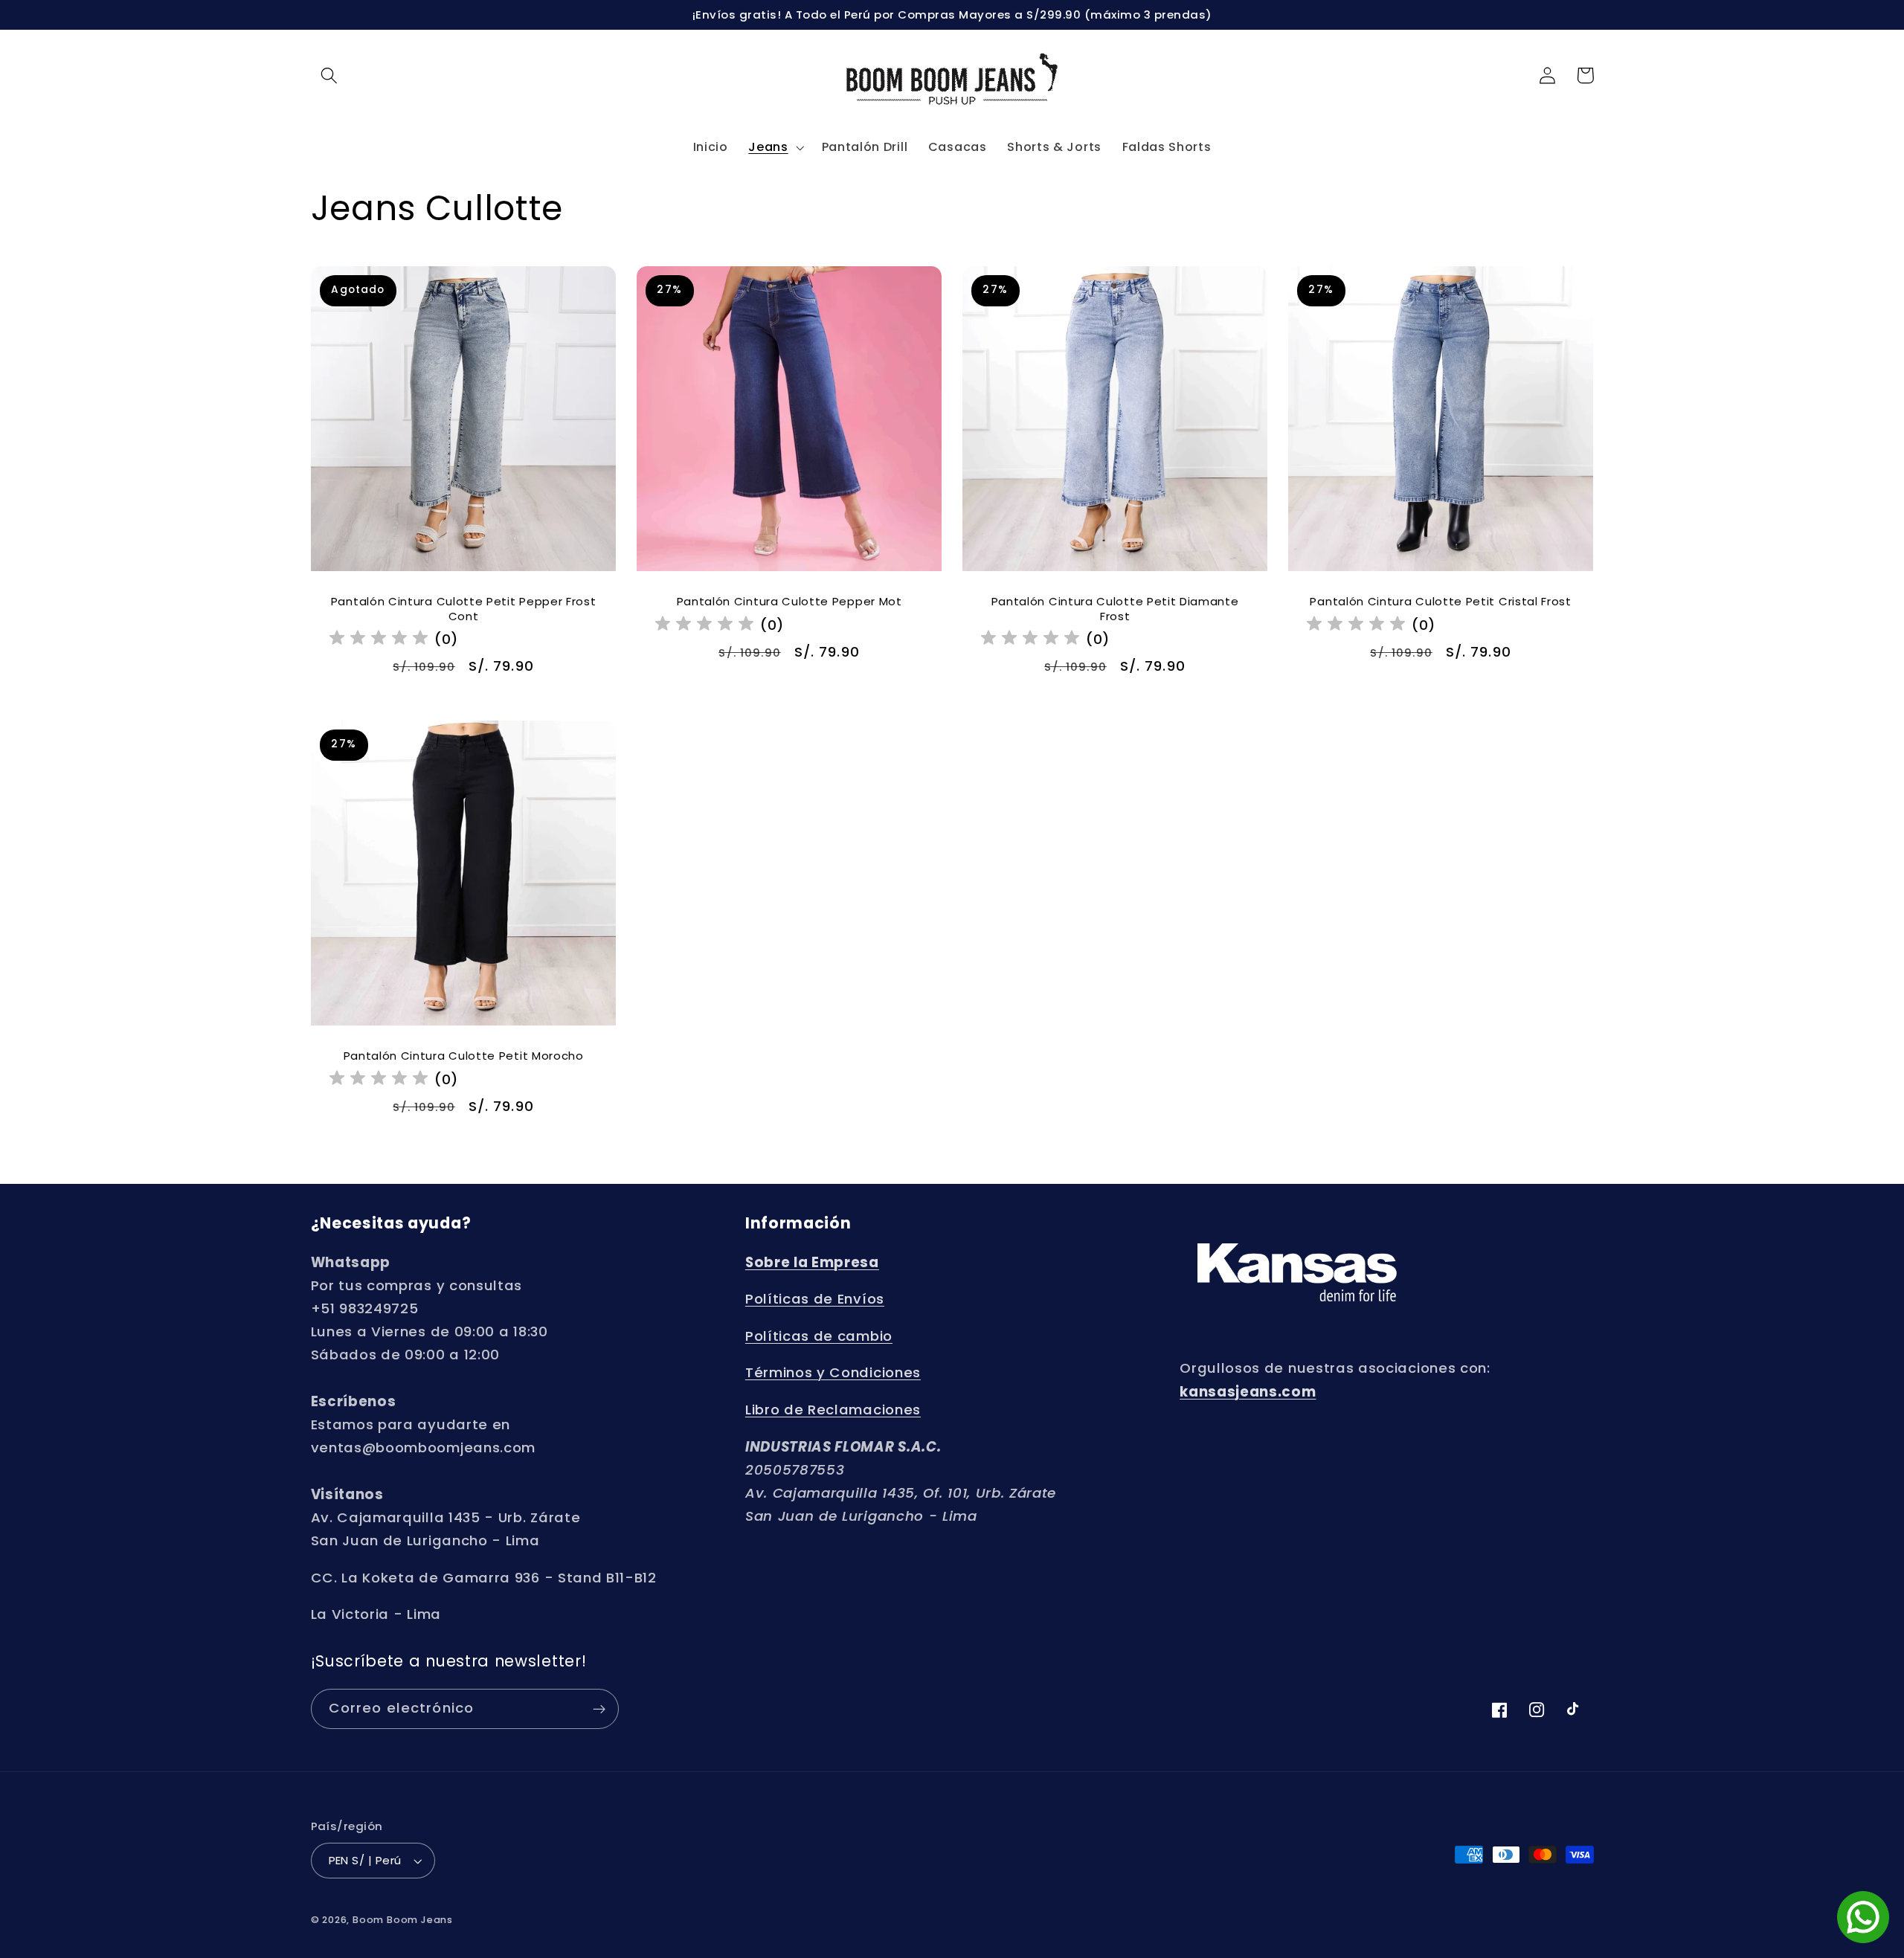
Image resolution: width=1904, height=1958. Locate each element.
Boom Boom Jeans (403, 1920)
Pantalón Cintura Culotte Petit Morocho (463, 1056)
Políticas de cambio (819, 1336)
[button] (330, 75)
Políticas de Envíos (815, 1299)
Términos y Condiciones (833, 1373)
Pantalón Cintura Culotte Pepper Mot (789, 601)
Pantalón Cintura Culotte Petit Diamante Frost (1115, 609)
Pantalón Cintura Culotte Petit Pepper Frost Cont (463, 609)
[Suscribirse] (599, 1709)
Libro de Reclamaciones (833, 1410)
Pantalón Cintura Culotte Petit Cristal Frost (1441, 601)
